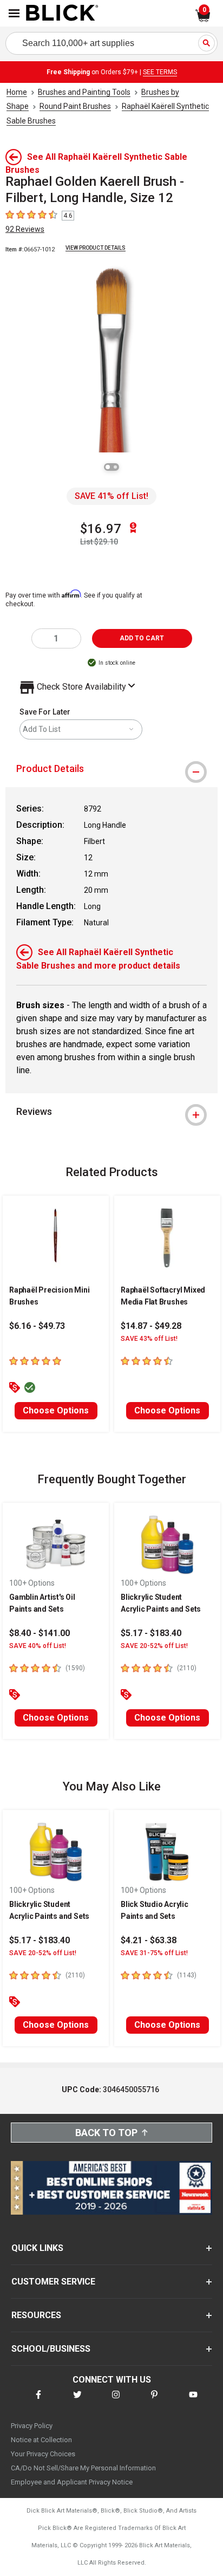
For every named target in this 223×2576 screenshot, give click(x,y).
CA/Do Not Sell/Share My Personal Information (83, 2468)
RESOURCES (36, 2315)
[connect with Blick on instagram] (116, 2401)
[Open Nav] (14, 13)
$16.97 (101, 529)
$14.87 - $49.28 (151, 1326)
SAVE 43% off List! (149, 1339)
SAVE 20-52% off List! (154, 1646)
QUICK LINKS (37, 2248)
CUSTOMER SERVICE (53, 2282)
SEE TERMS (160, 72)
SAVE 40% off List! (38, 1646)
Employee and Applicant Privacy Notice (72, 2482)
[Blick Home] (62, 14)
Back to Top (106, 2133)
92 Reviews (25, 229)
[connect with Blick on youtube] (193, 2401)
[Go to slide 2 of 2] (115, 467)
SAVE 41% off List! (111, 496)
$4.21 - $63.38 (149, 1940)
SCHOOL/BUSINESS (51, 2349)
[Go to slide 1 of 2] (108, 467)
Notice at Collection (41, 2440)
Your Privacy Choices (43, 2454)
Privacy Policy (32, 2426)
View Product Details (96, 248)
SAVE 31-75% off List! (154, 1953)
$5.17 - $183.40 (151, 1633)
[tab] (111, 769)
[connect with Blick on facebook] (38, 2401)
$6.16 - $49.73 (37, 1326)
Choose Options (56, 1410)
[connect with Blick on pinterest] (154, 2401)
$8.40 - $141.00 (40, 1633)
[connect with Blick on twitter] (77, 2401)
